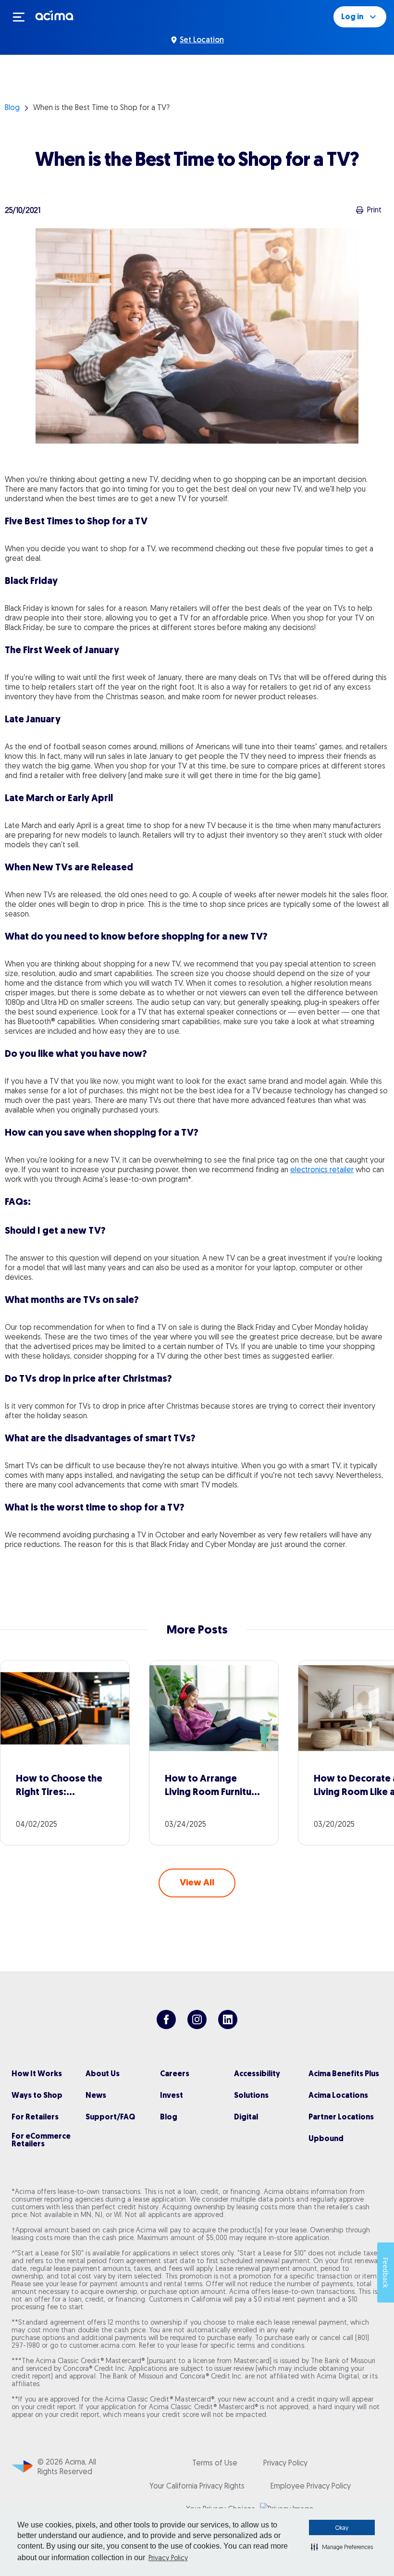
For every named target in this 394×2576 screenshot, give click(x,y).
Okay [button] (342, 2528)
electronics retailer (322, 1169)
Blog (12, 107)
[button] (342, 2547)
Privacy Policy (168, 2558)
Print (374, 210)
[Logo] (55, 15)
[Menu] (23, 17)
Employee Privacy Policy (311, 2486)
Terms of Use (215, 2463)
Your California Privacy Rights (197, 2486)
